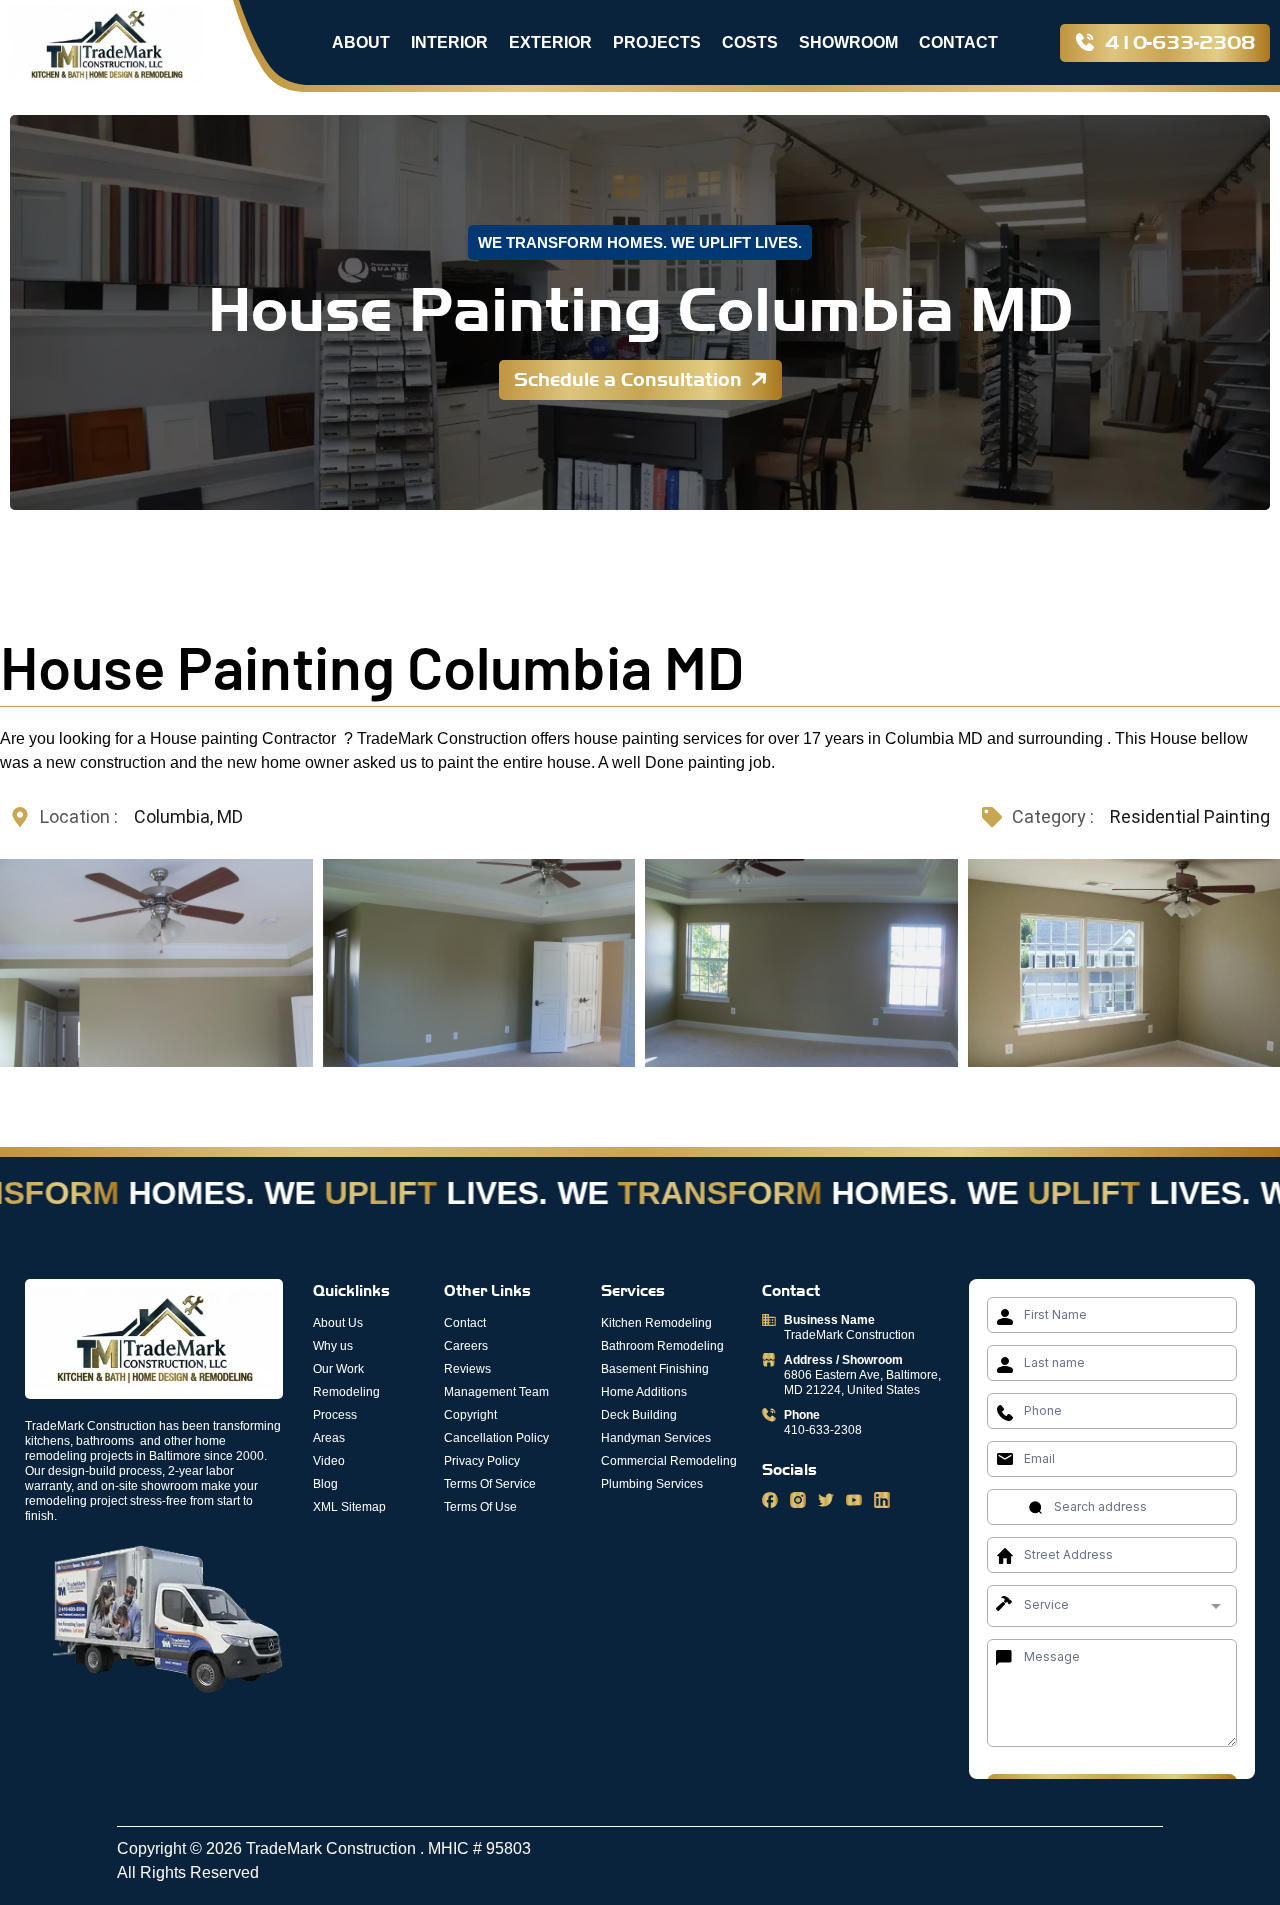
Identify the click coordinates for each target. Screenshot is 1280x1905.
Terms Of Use (480, 1507)
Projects (657, 42)
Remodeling (346, 1392)
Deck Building (639, 1415)
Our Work (338, 1369)
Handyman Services (656, 1438)
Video (329, 1461)
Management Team (496, 1392)
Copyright (470, 1415)
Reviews (467, 1369)
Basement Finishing (655, 1369)
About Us (338, 1323)
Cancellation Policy (496, 1438)
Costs (750, 42)
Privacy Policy (482, 1461)
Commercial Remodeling (669, 1461)
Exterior (550, 42)
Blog (325, 1484)
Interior (449, 42)
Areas (329, 1438)
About (361, 42)
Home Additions (644, 1392)
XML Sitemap (349, 1507)
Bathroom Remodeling (662, 1346)
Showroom (848, 42)
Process (335, 1415)
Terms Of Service (490, 1484)
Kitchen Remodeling (656, 1323)
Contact (958, 42)
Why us (333, 1346)
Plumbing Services (652, 1484)
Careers (466, 1346)
